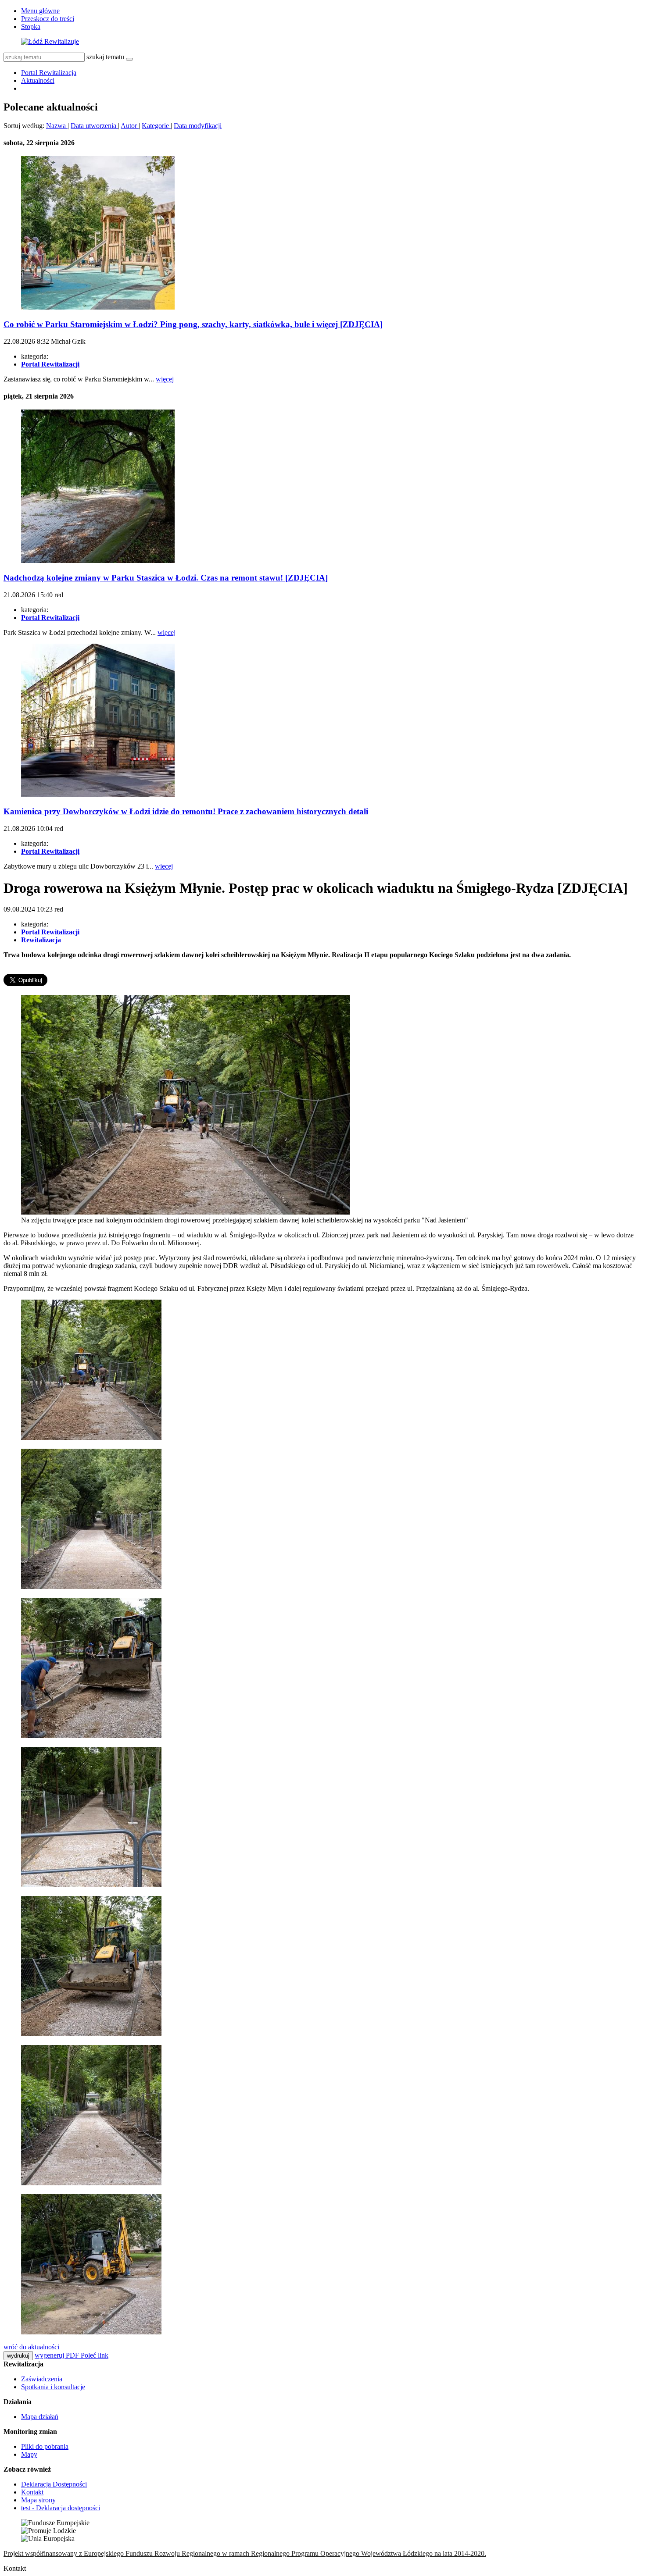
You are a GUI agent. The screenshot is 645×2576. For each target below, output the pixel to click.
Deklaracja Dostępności (54, 2484)
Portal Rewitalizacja (49, 73)
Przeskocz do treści (48, 19)
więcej (165, 379)
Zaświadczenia (42, 2379)
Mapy (29, 2454)
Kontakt (32, 2492)
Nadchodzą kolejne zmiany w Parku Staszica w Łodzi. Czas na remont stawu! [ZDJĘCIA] (166, 578)
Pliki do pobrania (45, 2446)
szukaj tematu (105, 57)
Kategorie (156, 126)
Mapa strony (38, 2500)
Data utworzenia (94, 126)
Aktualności (38, 80)
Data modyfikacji (198, 126)
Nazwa (57, 126)
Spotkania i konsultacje (53, 2387)
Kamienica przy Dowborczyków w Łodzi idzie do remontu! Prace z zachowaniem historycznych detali (186, 811)
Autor (130, 126)
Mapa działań (40, 2417)
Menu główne (40, 11)
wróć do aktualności (31, 2347)
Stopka (31, 27)
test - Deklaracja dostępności (61, 2508)
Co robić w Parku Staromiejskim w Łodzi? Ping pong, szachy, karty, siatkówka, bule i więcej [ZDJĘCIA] (193, 324)
